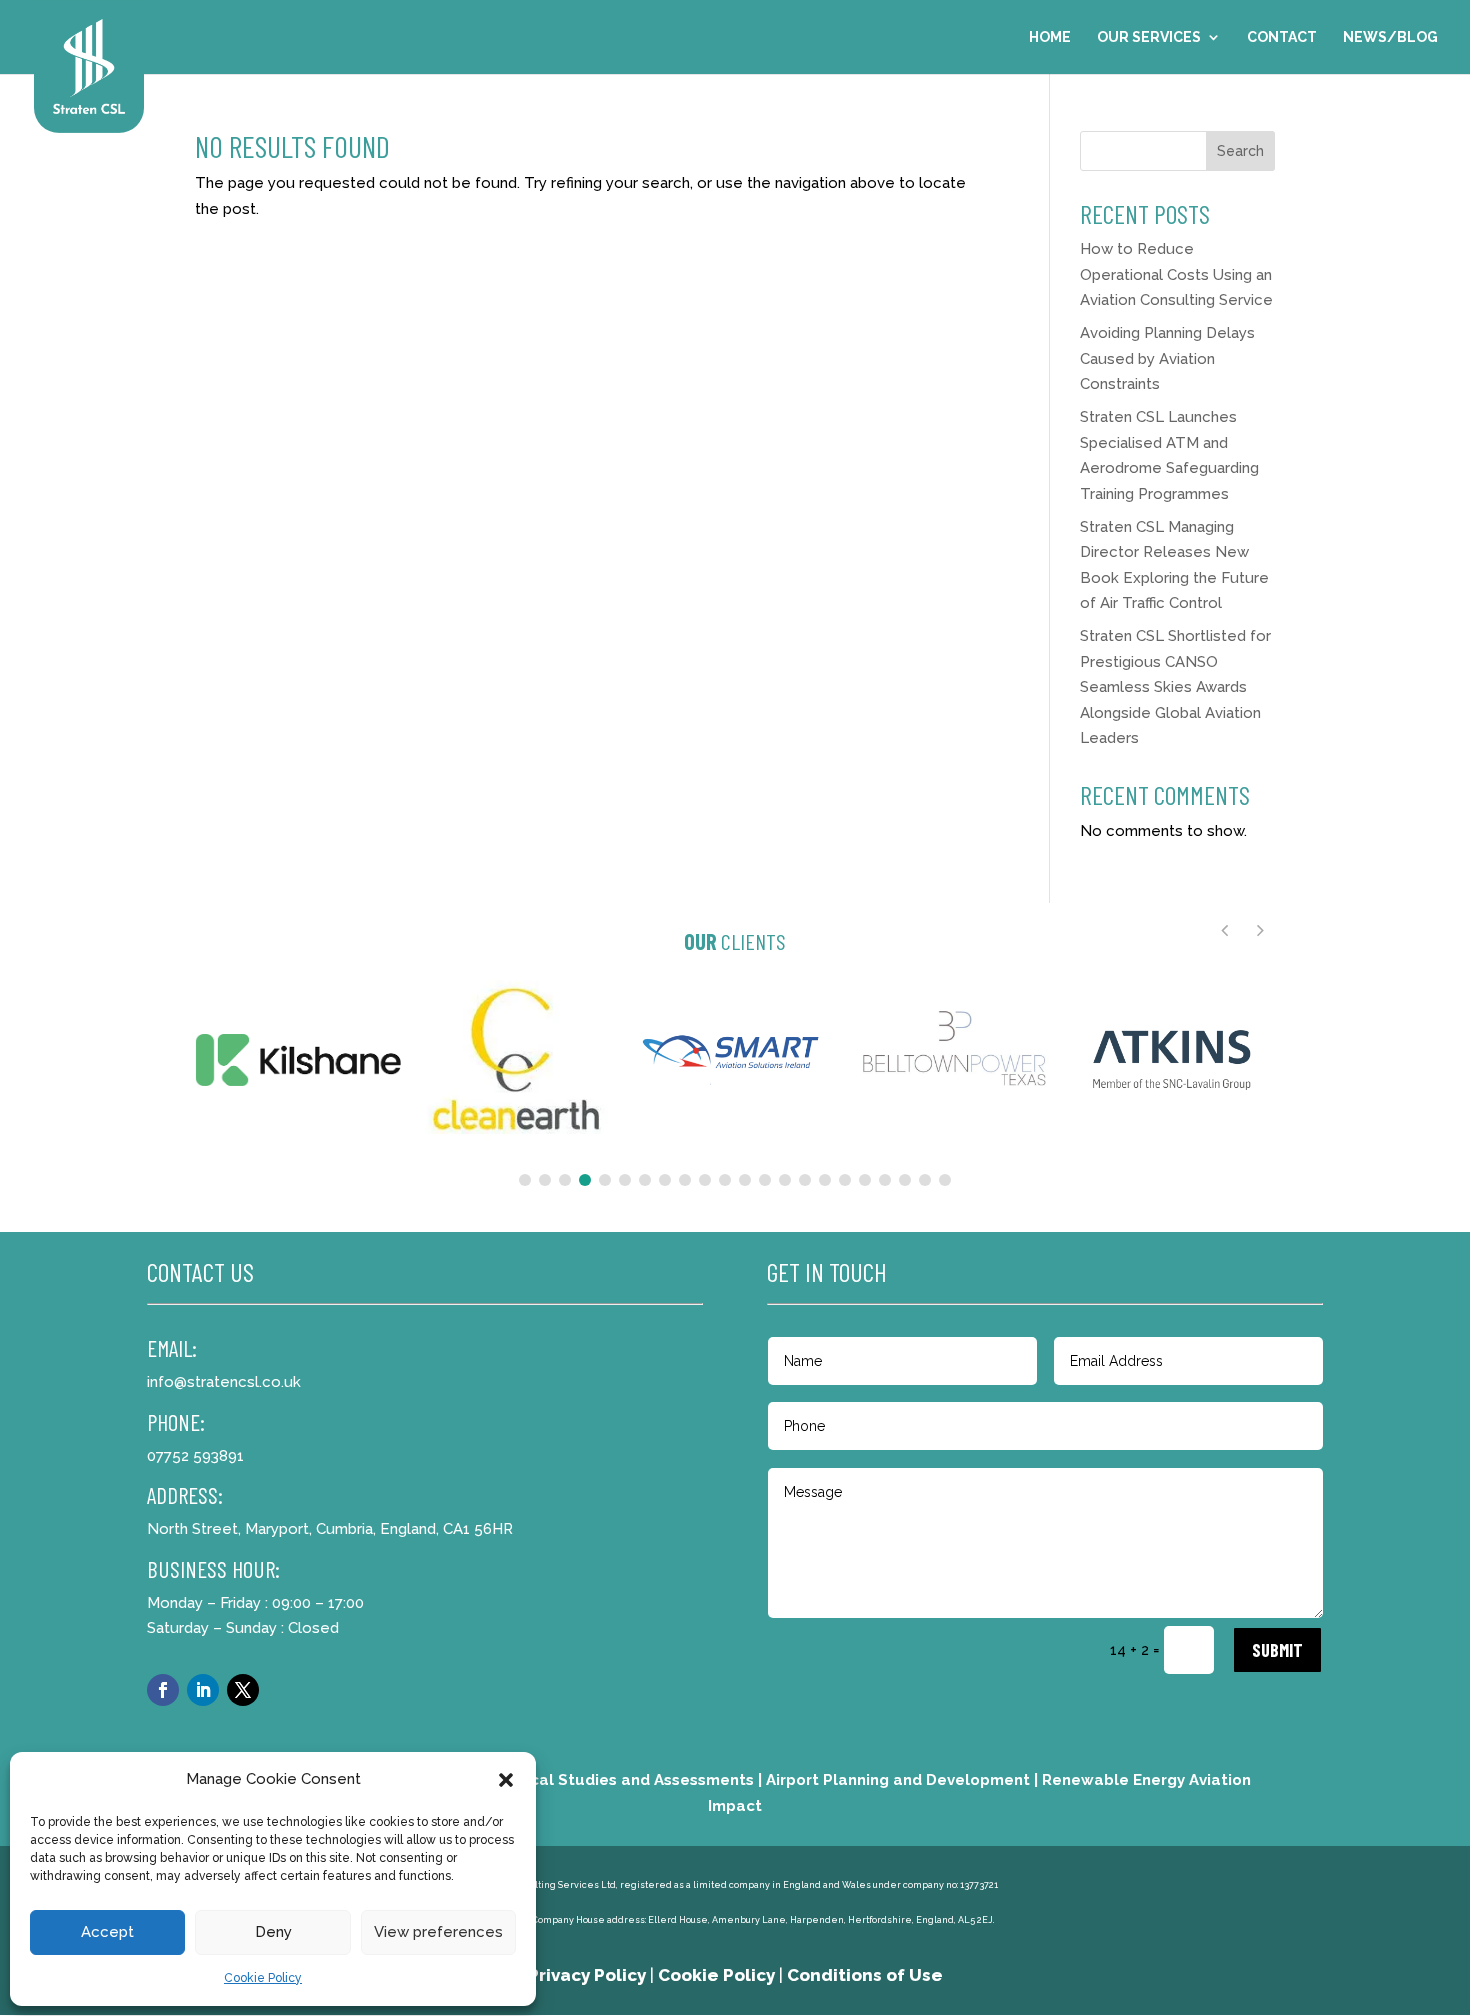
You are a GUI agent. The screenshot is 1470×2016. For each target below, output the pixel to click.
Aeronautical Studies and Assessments (604, 1780)
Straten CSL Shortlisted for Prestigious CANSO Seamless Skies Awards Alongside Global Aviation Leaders (1175, 687)
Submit (1277, 1650)
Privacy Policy (587, 1975)
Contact (1282, 37)
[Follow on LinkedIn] (203, 1690)
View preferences (438, 1932)
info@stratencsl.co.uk (224, 1382)
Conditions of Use (865, 1975)
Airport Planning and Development (898, 1780)
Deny (273, 1932)
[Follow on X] (243, 1690)
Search (1240, 151)
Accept (107, 1932)
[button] (506, 1780)
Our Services (1149, 37)
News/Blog (1390, 37)
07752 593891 (195, 1456)
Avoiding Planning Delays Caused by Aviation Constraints (1167, 358)
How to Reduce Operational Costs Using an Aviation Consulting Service (1176, 274)
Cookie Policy (263, 1978)
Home (1050, 37)
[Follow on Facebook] (163, 1690)
